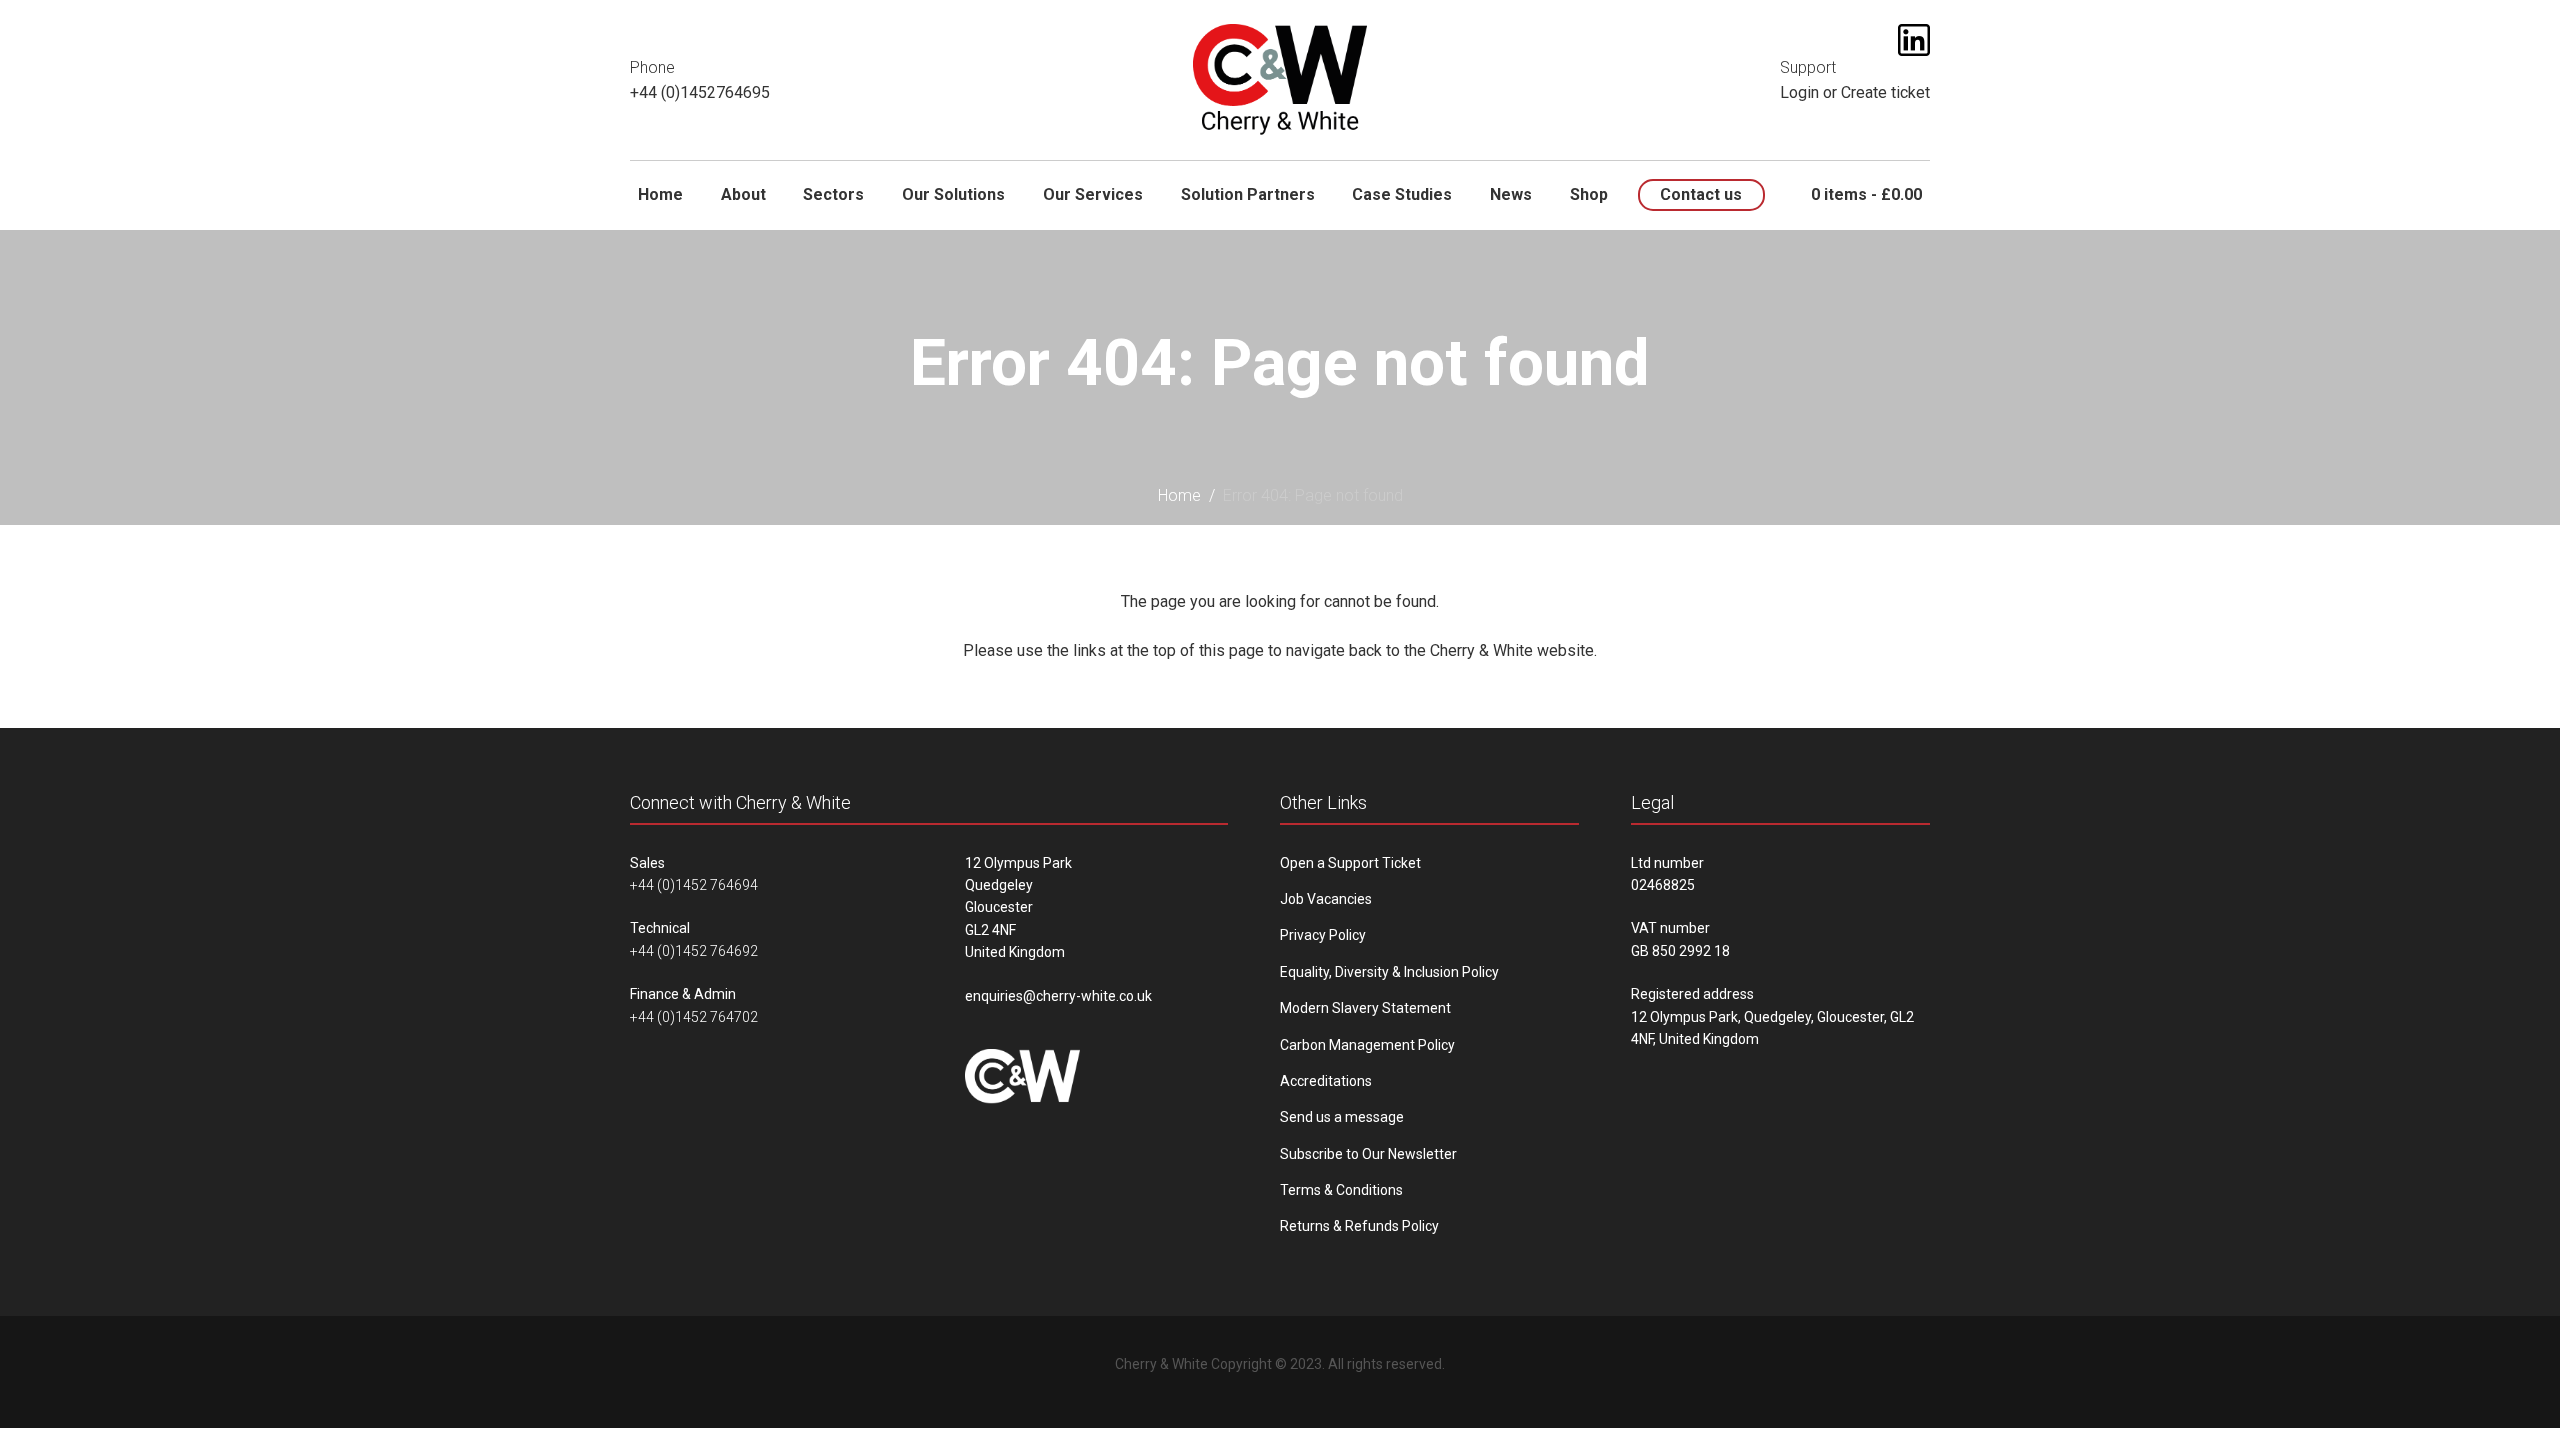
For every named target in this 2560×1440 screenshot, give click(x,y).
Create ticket (1885, 92)
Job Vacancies (1326, 899)
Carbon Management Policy (1367, 1045)
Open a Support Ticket (1350, 863)
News (1511, 194)
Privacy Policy (1323, 935)
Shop (1589, 194)
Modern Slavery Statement (1365, 1008)
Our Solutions (953, 194)
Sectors (833, 194)
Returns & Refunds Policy (1359, 1226)
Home (660, 194)
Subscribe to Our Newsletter (1368, 1154)
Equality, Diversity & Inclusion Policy (1389, 972)
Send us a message (1342, 1117)
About (743, 194)
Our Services (1093, 194)
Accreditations (1326, 1081)
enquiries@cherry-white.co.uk (1058, 996)
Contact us (1701, 194)
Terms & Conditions (1341, 1190)
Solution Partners (1248, 194)
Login (1799, 92)
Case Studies (1402, 194)
